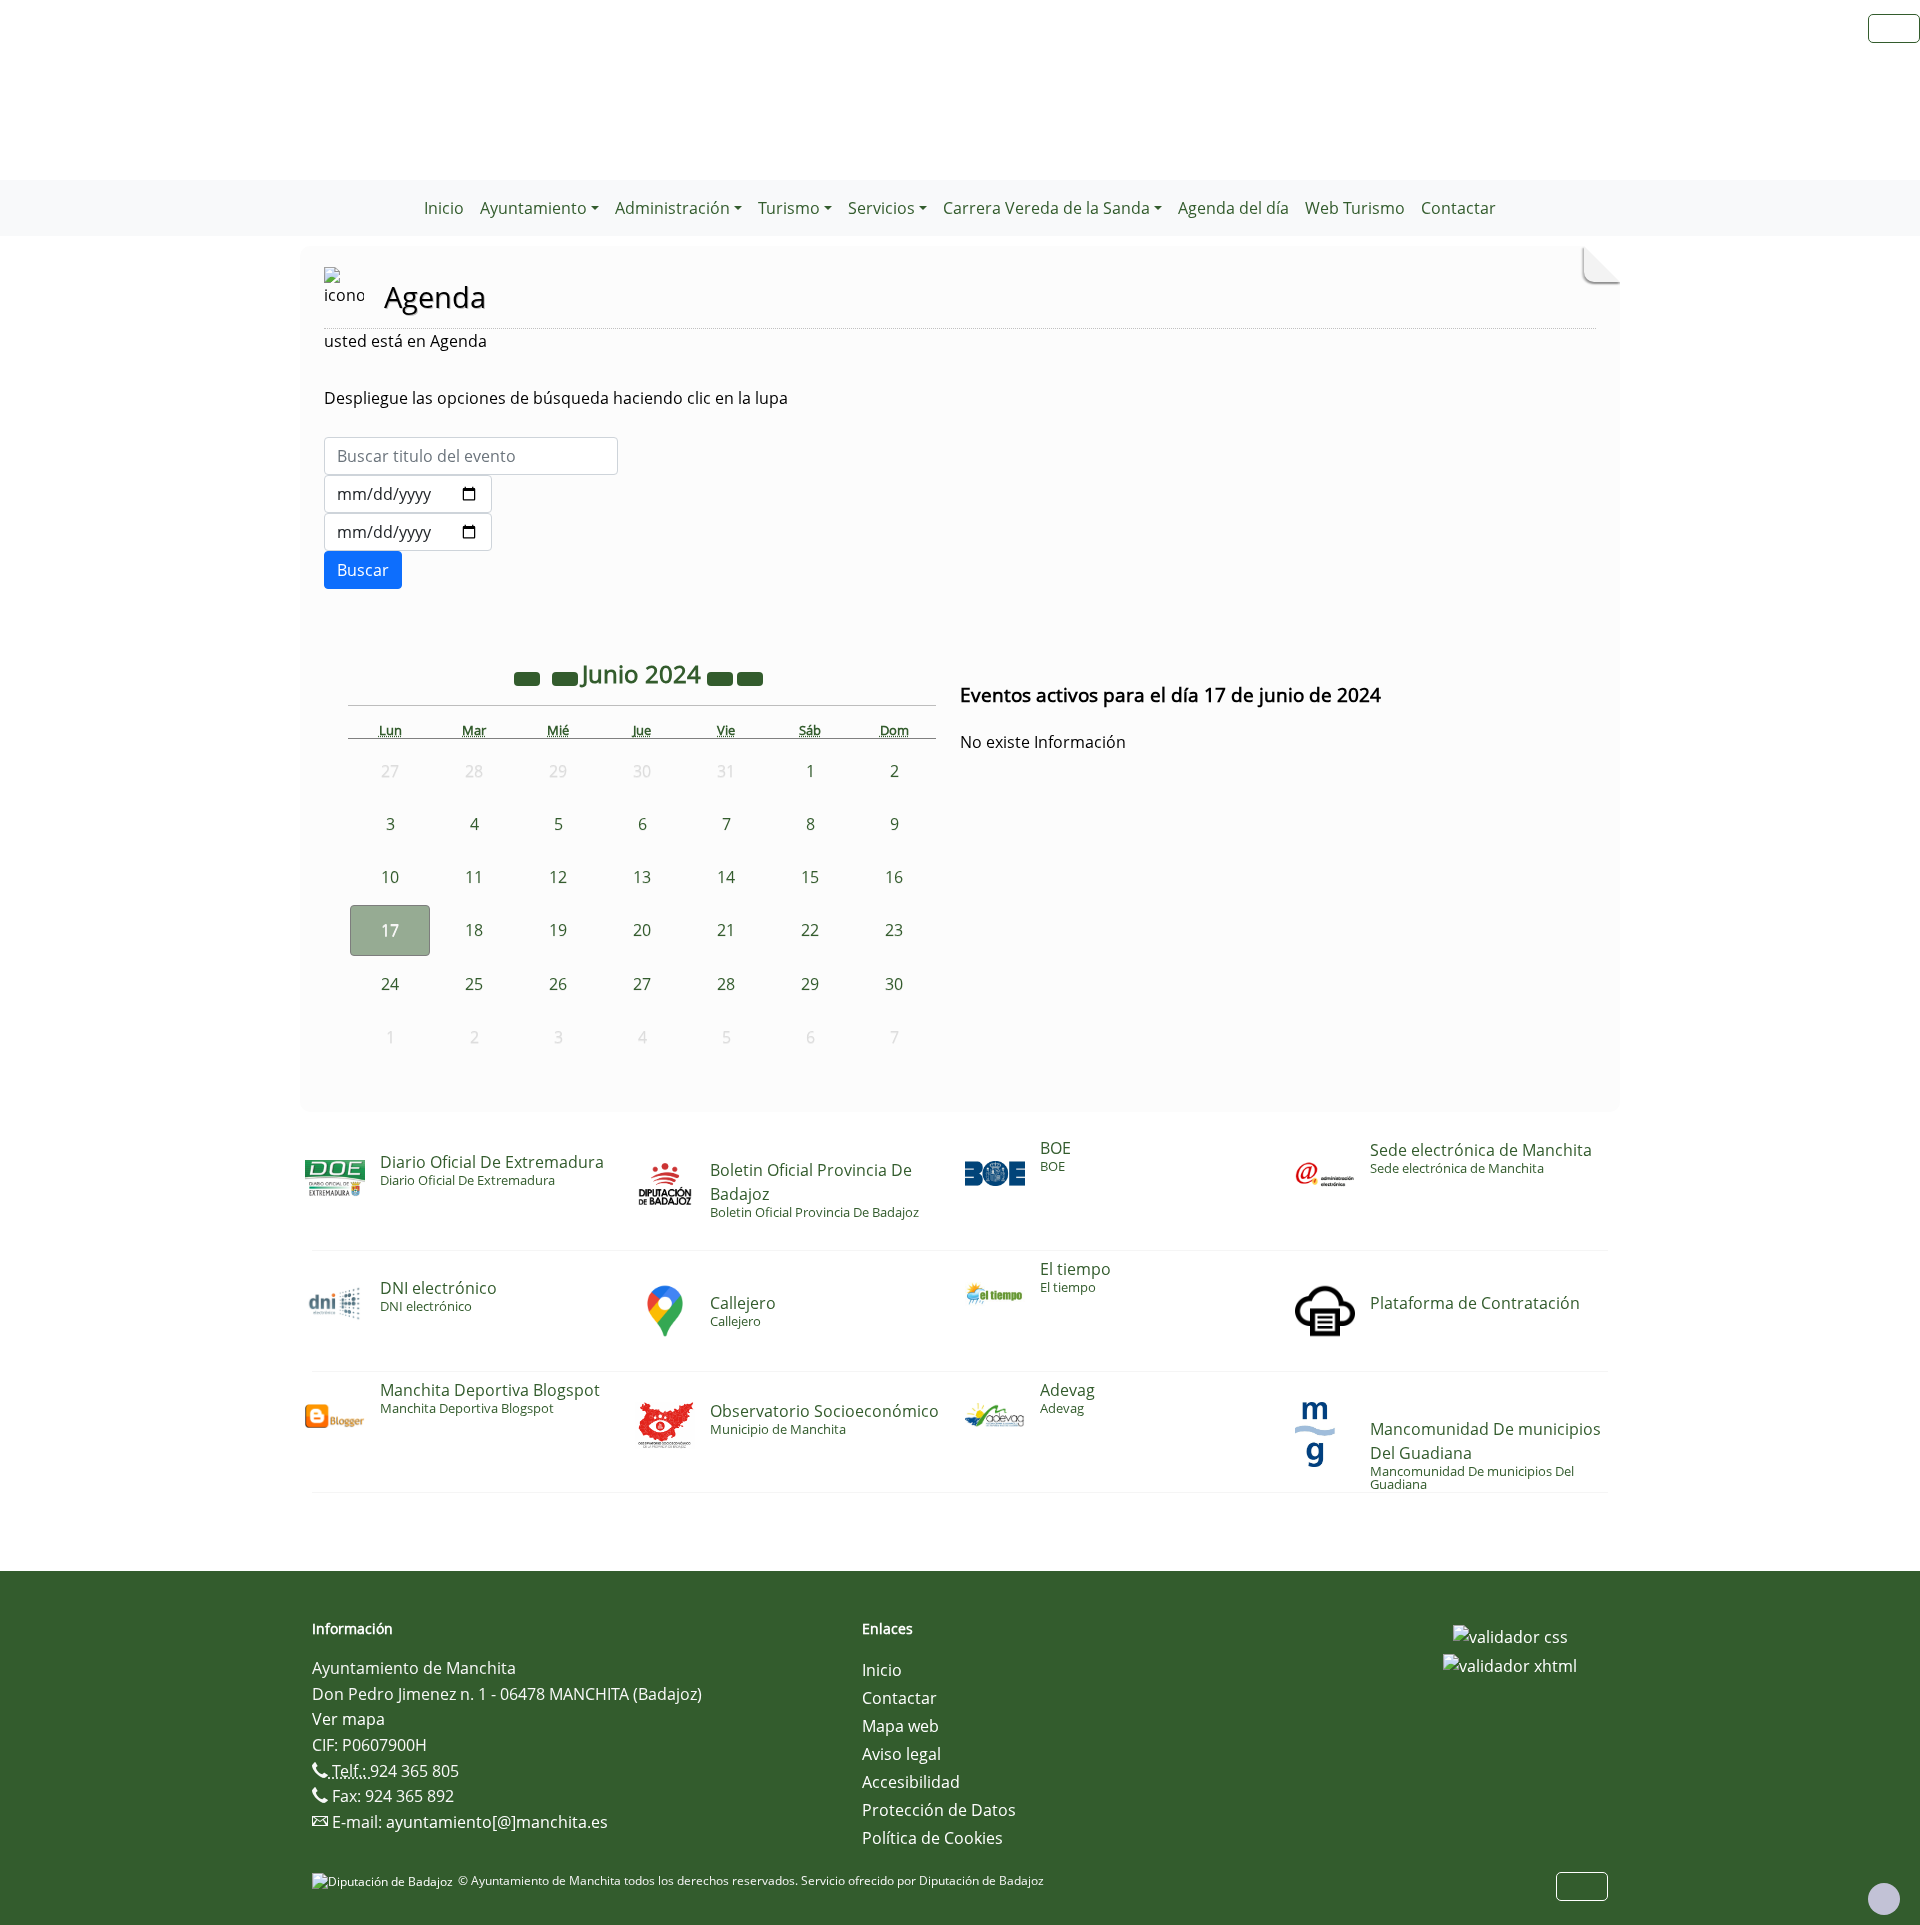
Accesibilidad (911, 1782)
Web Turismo (1355, 208)
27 (642, 984)
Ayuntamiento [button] (533, 208)
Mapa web (900, 1726)
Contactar (1458, 208)
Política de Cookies (932, 1838)
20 (642, 930)
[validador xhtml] (1510, 1665)
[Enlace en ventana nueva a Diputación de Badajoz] (385, 1880)
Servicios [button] (881, 208)
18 (474, 930)
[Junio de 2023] (529, 677)
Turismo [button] (789, 208)
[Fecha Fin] (408, 532)
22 (810, 930)
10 (390, 877)
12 (558, 877)
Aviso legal (901, 1754)
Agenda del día (1233, 208)
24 (390, 984)
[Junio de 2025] (722, 677)
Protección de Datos (939, 1810)
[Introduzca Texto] (471, 456)
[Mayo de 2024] (567, 677)
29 (810, 984)
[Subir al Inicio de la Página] (1884, 1899)
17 (390, 930)
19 (558, 930)
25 (474, 984)
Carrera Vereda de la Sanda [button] (1046, 208)
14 (726, 877)
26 (558, 984)
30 (894, 984)
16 (894, 877)
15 (810, 877)
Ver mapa (348, 1719)
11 (474, 877)
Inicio (444, 208)
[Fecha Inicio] (408, 494)
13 (642, 877)
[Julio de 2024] (750, 677)
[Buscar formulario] (363, 570)
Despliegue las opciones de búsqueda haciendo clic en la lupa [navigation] (556, 398)
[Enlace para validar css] (1510, 1635)
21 (726, 930)
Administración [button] (672, 208)
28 (726, 984)
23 (894, 930)
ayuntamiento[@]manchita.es (497, 1822)
